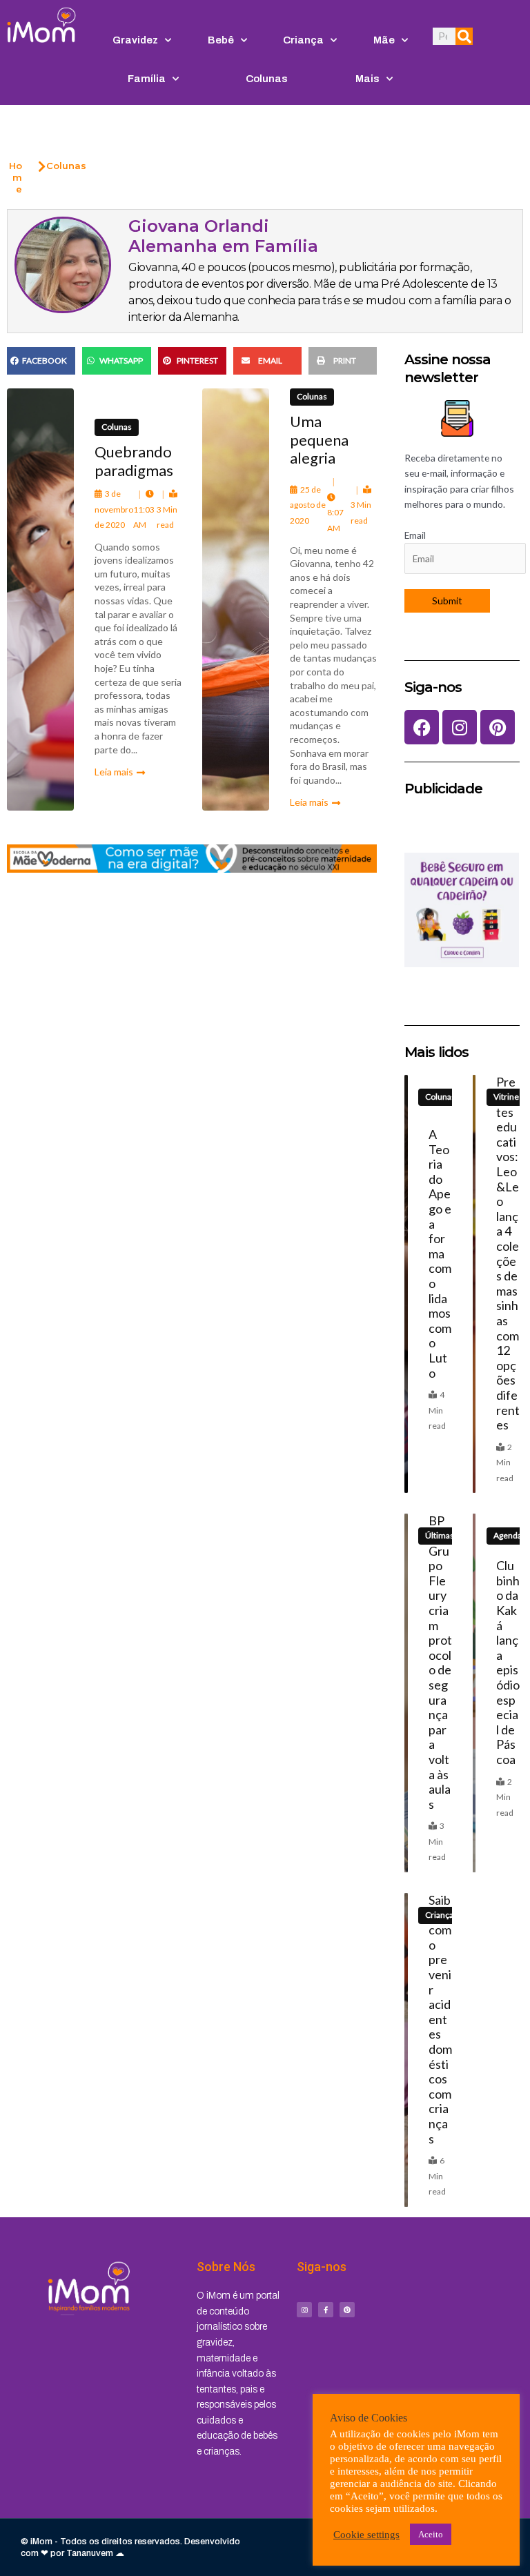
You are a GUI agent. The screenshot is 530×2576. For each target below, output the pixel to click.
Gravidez (135, 40)
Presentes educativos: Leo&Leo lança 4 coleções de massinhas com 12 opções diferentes (508, 1253)
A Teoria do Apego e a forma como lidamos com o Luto (440, 1254)
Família (147, 79)
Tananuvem (90, 2553)
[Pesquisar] (464, 36)
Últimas (440, 1535)
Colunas (267, 79)
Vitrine (506, 1097)
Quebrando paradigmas (134, 460)
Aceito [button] (431, 2534)
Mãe (384, 40)
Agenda (508, 1535)
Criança (303, 40)
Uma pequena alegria (319, 439)
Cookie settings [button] (366, 2535)
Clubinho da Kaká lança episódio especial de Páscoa (508, 1662)
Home (16, 177)
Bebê (221, 40)
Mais (367, 79)
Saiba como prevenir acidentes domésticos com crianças (440, 2019)
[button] (41, 361)
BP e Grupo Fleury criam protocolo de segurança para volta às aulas (440, 1662)
